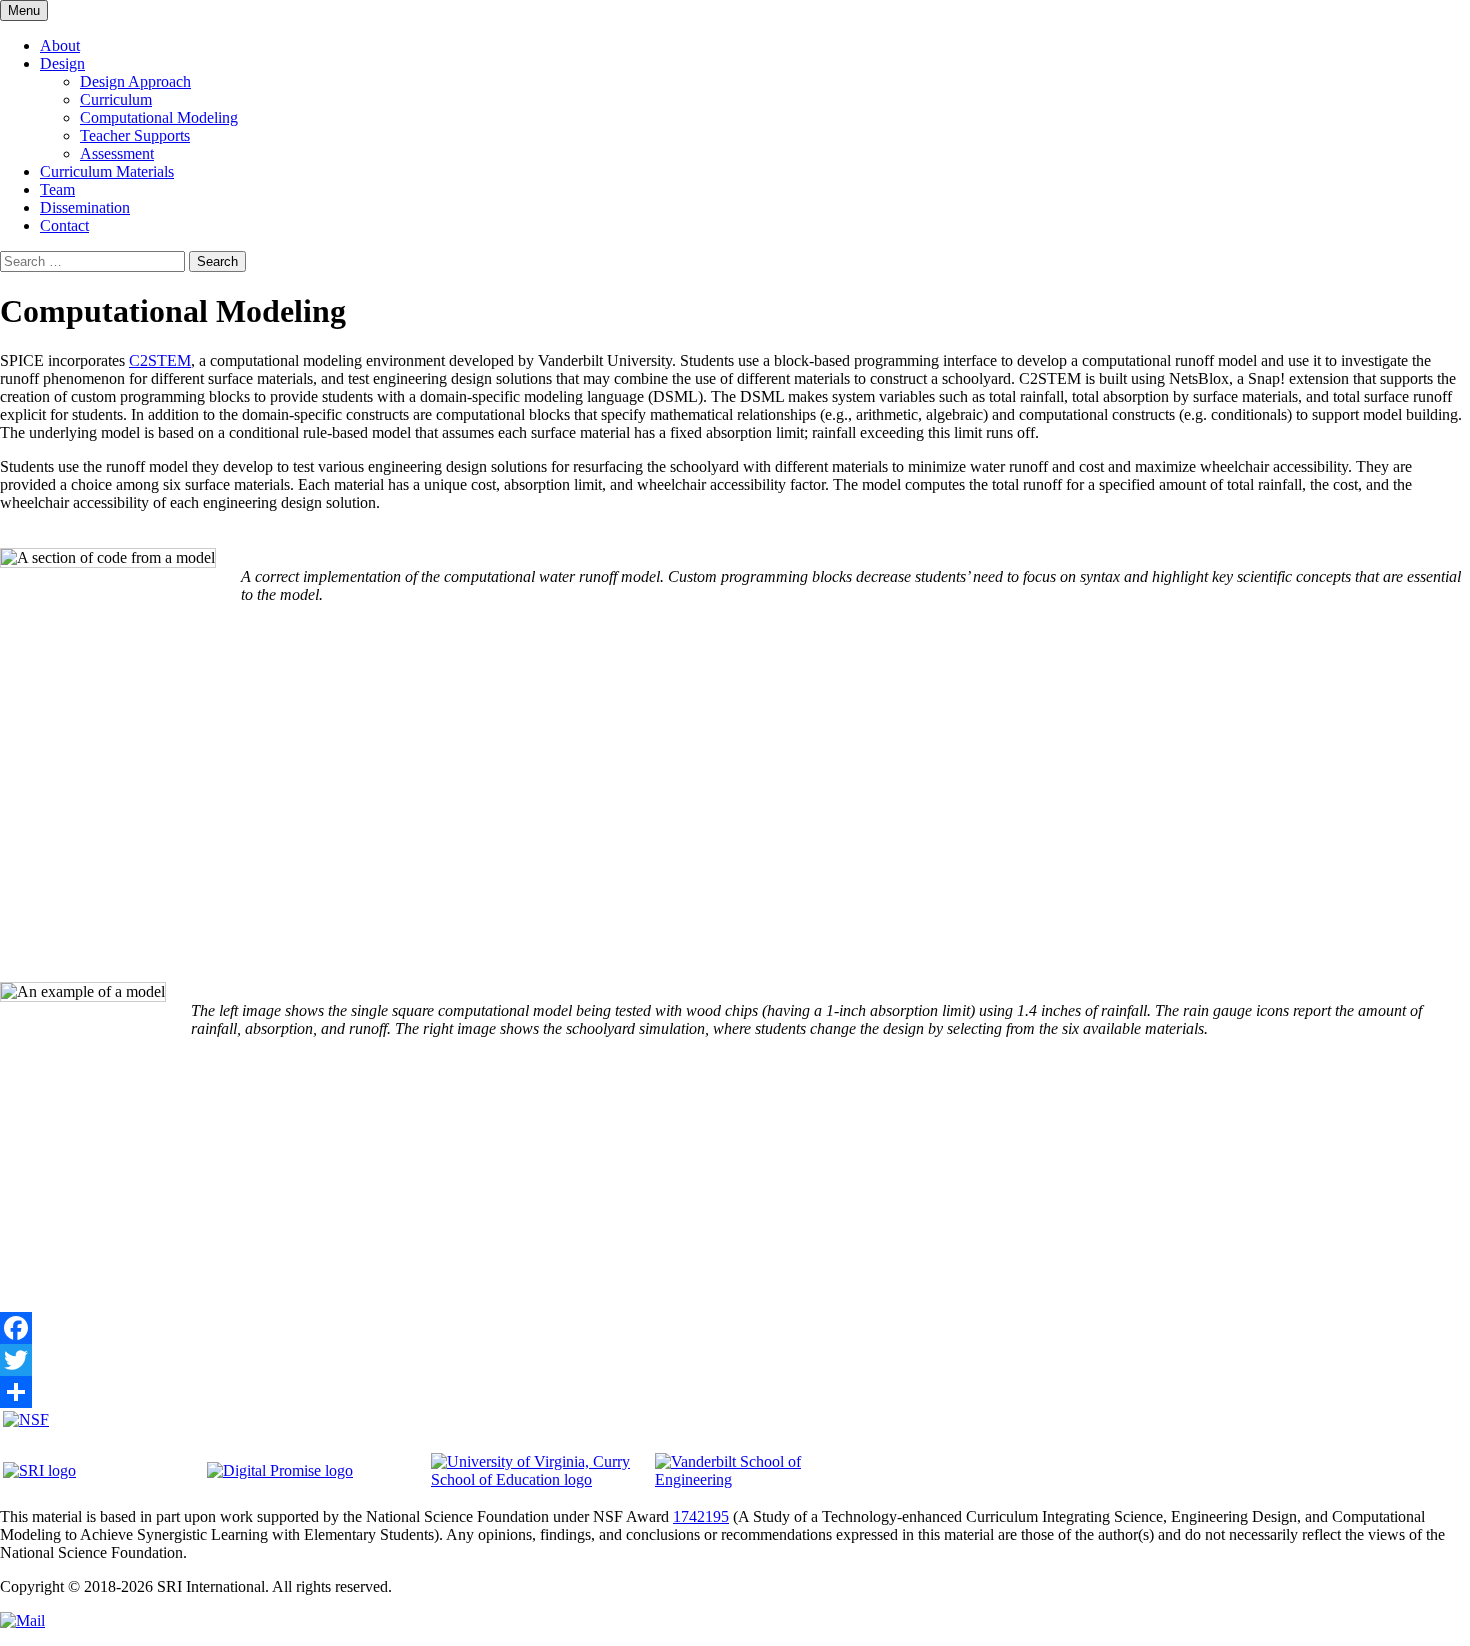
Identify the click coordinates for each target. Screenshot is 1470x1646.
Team (57, 189)
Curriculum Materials (107, 171)
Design (62, 63)
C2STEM (160, 360)
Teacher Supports (135, 135)
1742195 (701, 1516)
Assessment (117, 153)
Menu (24, 10)
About (60, 45)
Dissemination (85, 207)
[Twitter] (735, 1360)
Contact (64, 225)
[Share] (735, 1392)
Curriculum (116, 99)
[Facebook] (735, 1328)
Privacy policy (441, 1586)
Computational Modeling (159, 117)
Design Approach (135, 81)
